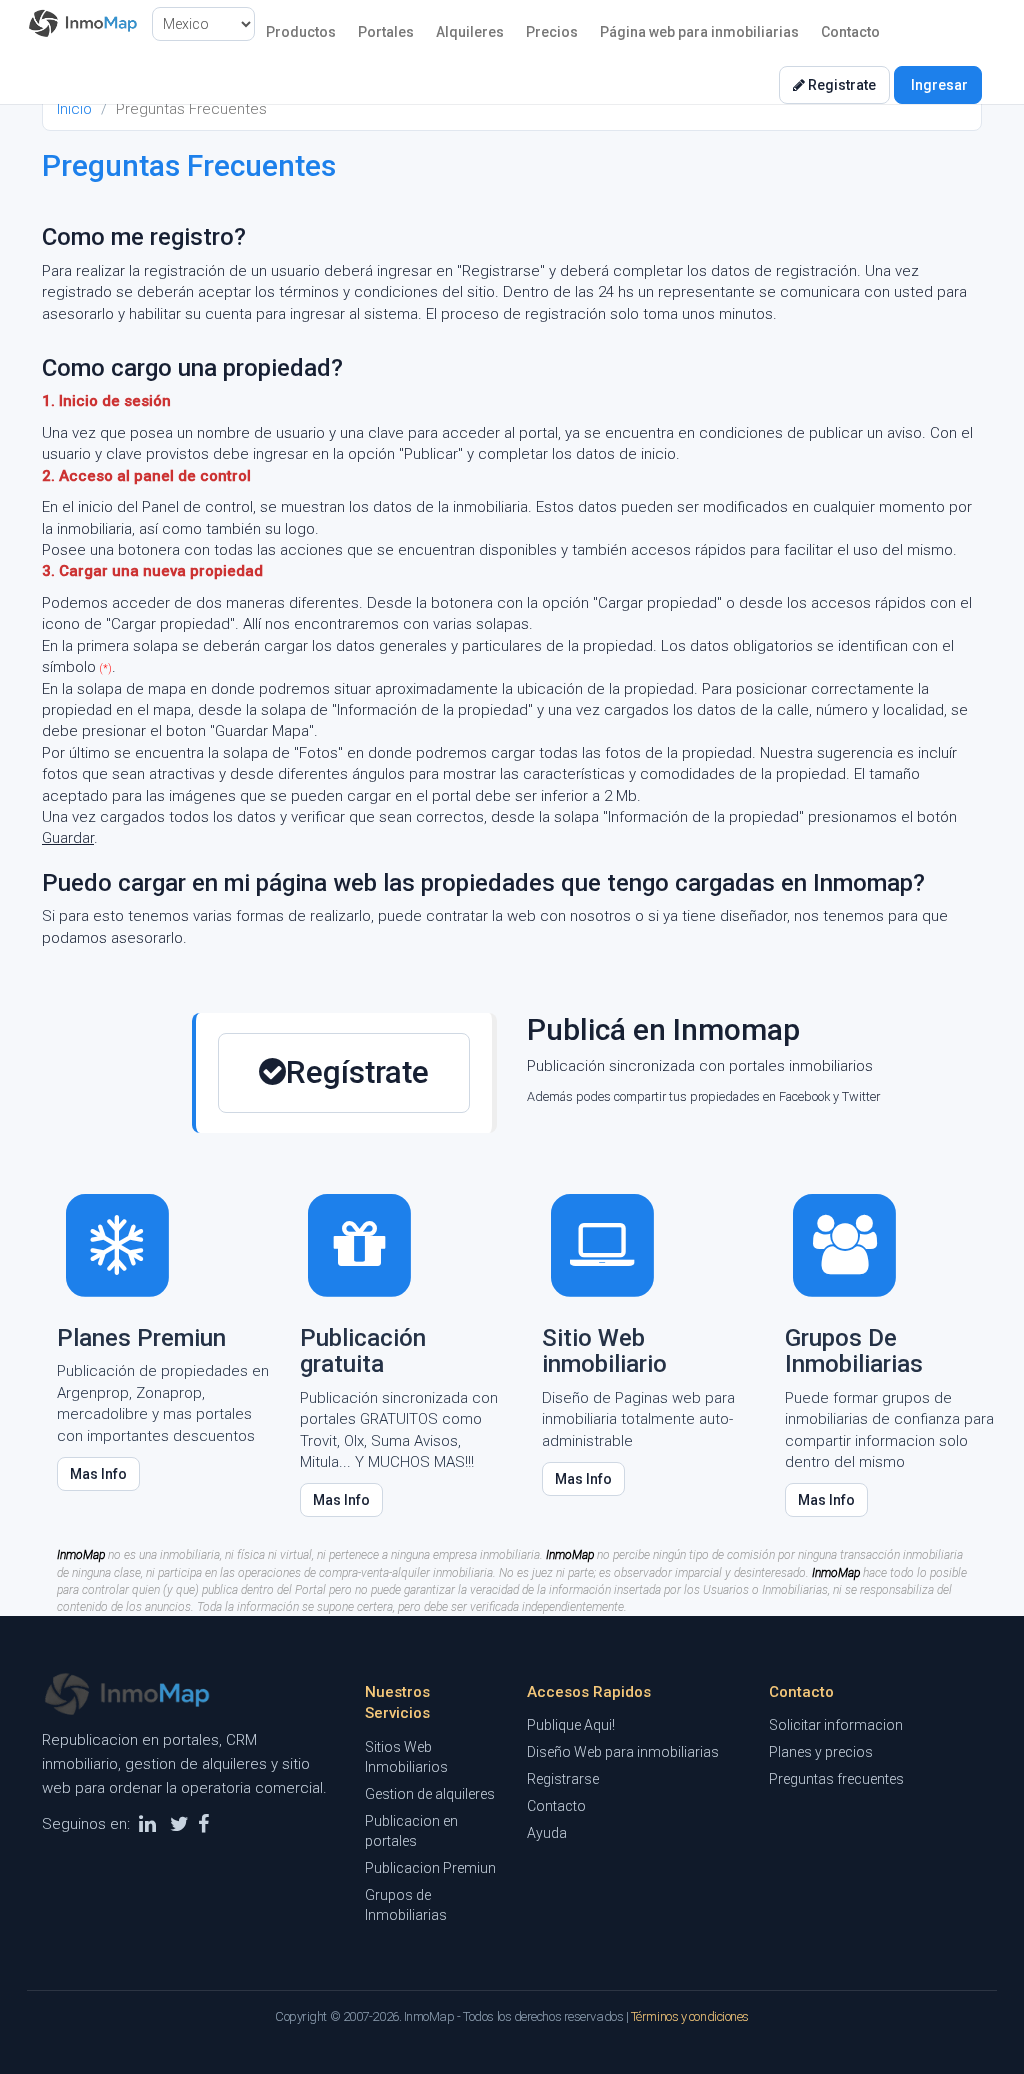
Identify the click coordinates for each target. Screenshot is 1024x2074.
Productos (301, 32)
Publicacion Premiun (430, 1868)
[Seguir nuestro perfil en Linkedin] (147, 1824)
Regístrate (357, 1072)
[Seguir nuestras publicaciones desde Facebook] (203, 1824)
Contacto (850, 32)
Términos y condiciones (690, 2016)
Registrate (840, 85)
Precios (552, 32)
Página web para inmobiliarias (699, 32)
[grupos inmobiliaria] (845, 1244)
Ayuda (547, 1833)
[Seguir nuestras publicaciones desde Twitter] (179, 1824)
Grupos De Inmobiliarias (854, 1351)
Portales (386, 32)
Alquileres (470, 32)
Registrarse (563, 1779)
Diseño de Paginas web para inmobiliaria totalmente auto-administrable (638, 1419)
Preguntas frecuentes (836, 1779)
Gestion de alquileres (430, 1794)
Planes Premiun (141, 1338)
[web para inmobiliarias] (602, 1244)
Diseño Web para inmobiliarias (623, 1752)
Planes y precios (821, 1752)
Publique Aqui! (571, 1725)
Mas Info (98, 1474)
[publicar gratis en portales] (360, 1244)
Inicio (74, 109)
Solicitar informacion (836, 1725)
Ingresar (938, 85)
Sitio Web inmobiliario (604, 1351)
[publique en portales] (117, 1244)
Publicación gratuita (363, 1351)
